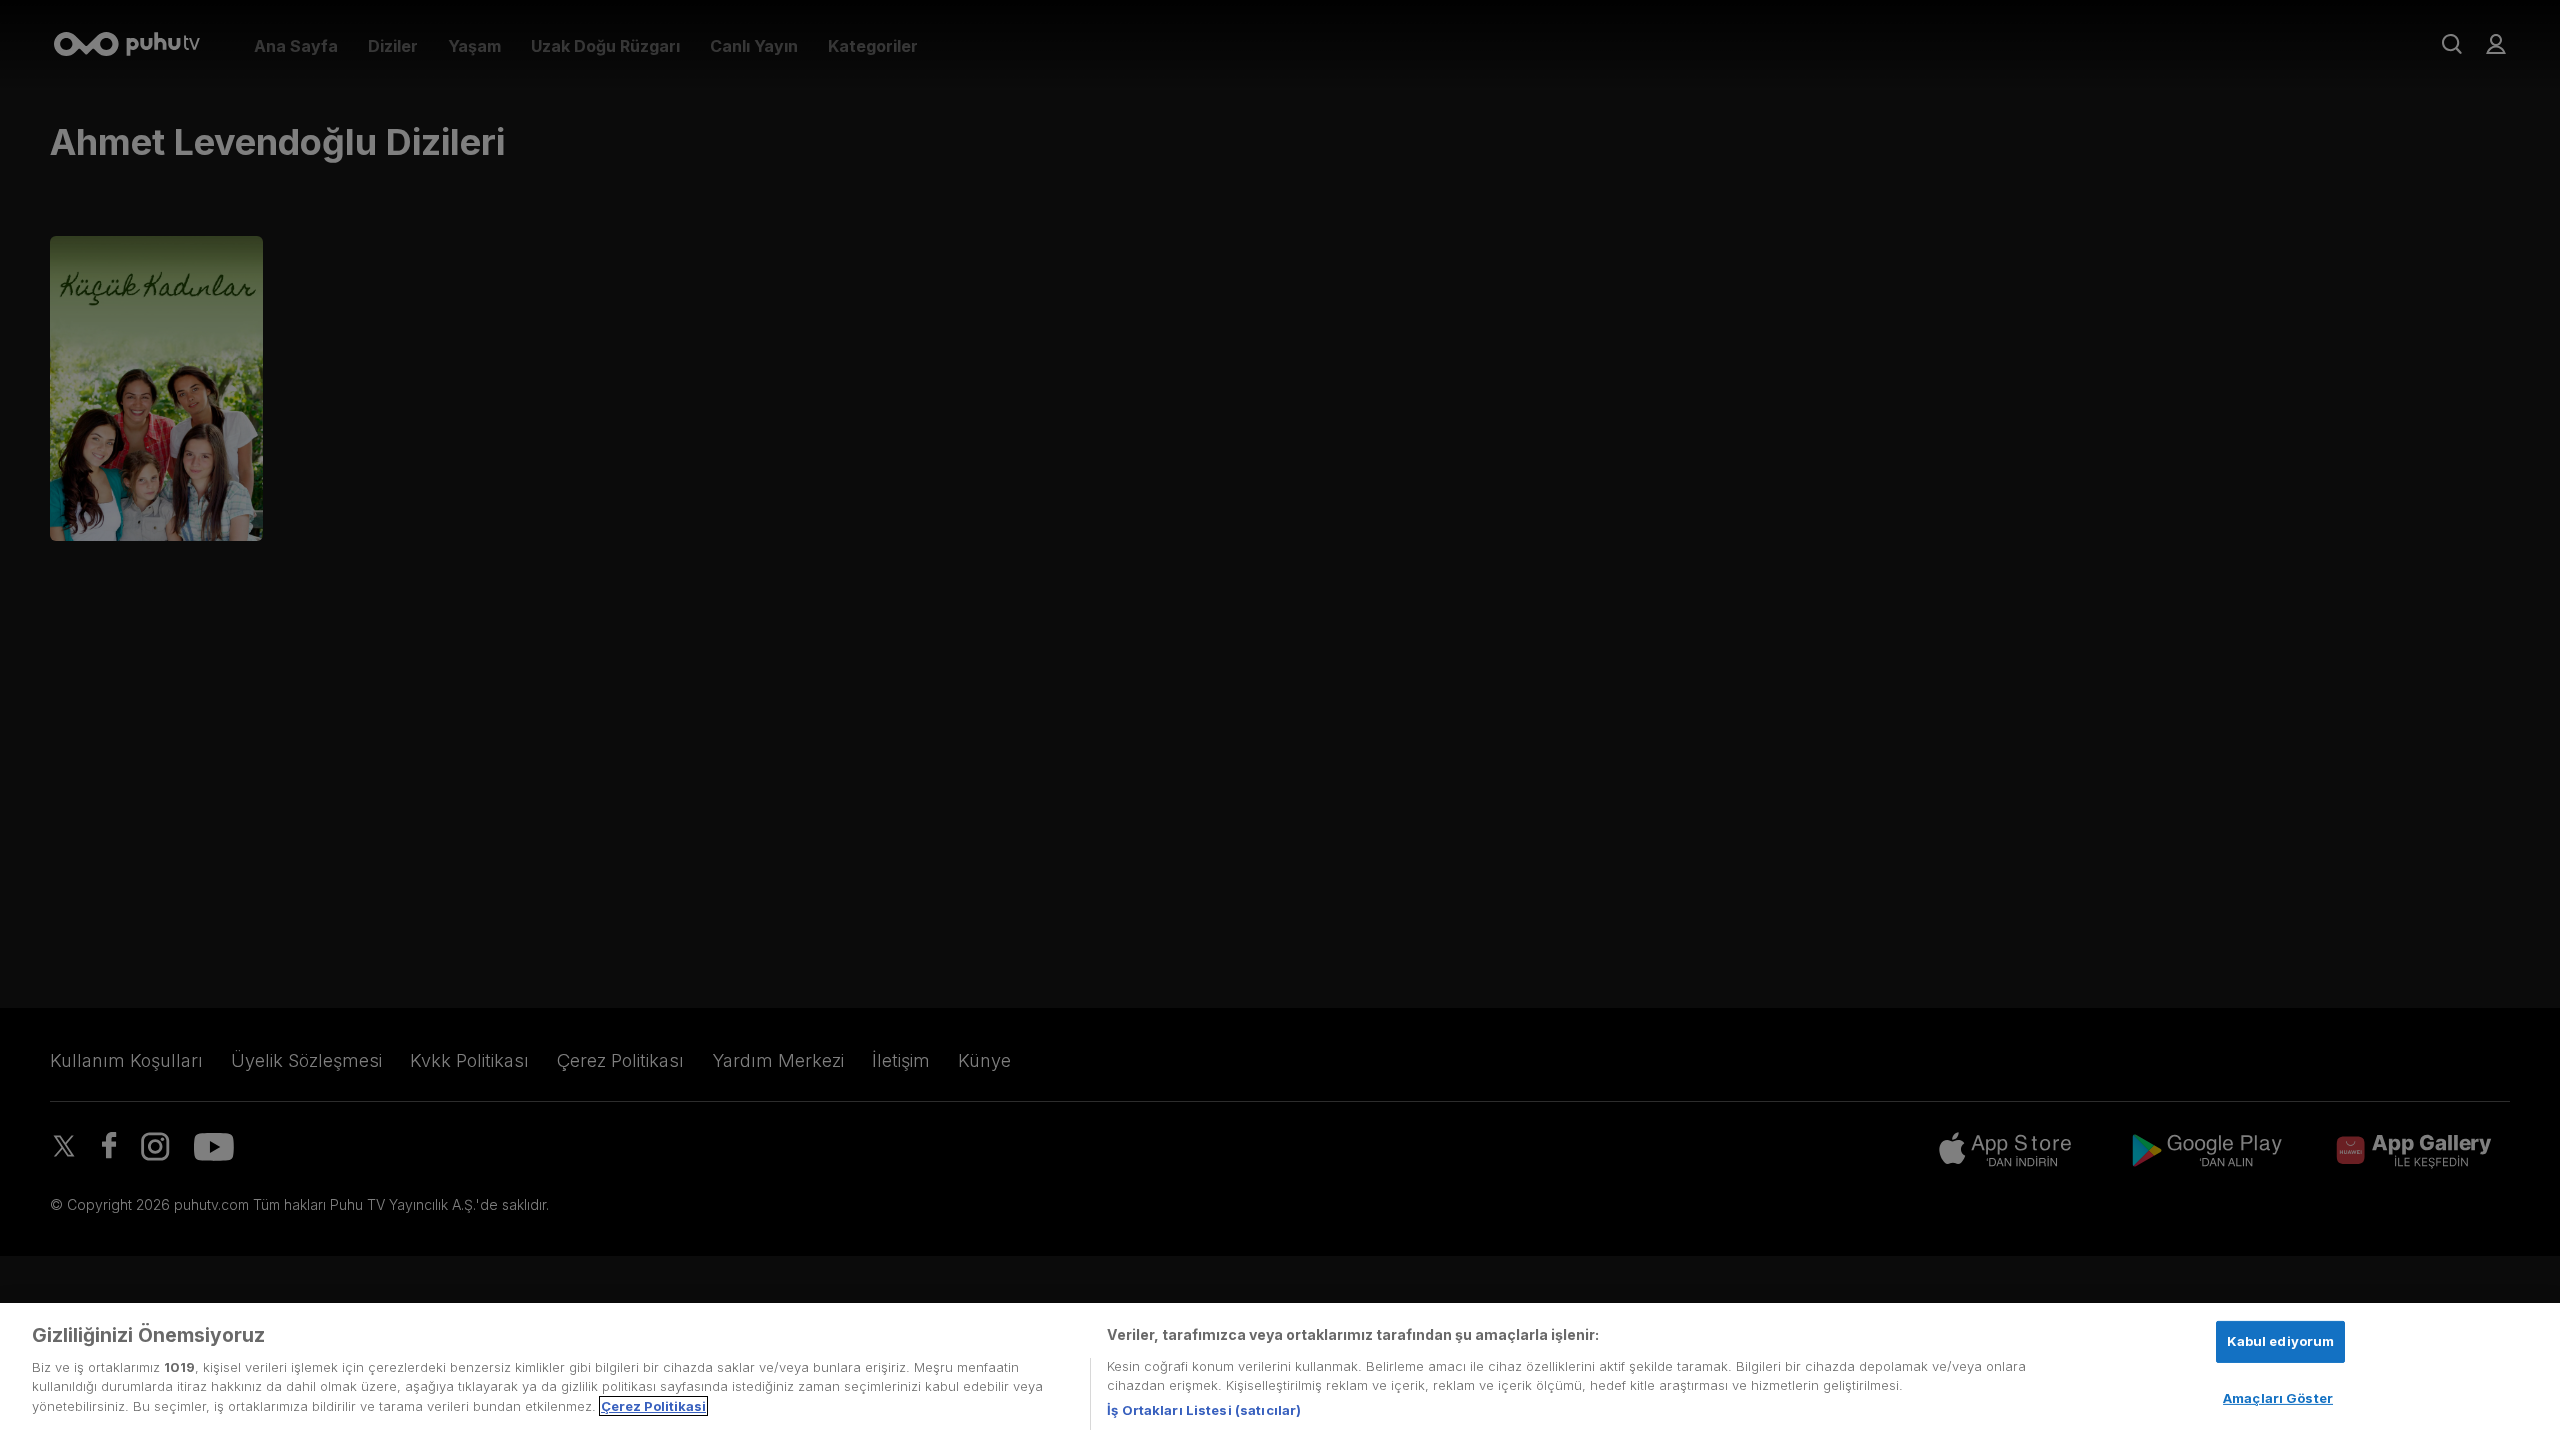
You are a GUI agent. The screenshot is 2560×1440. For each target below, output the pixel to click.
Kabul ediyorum (2281, 1341)
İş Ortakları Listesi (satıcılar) (1204, 1409)
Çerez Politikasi (653, 1406)
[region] (1280, 1371)
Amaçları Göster (2278, 1398)
